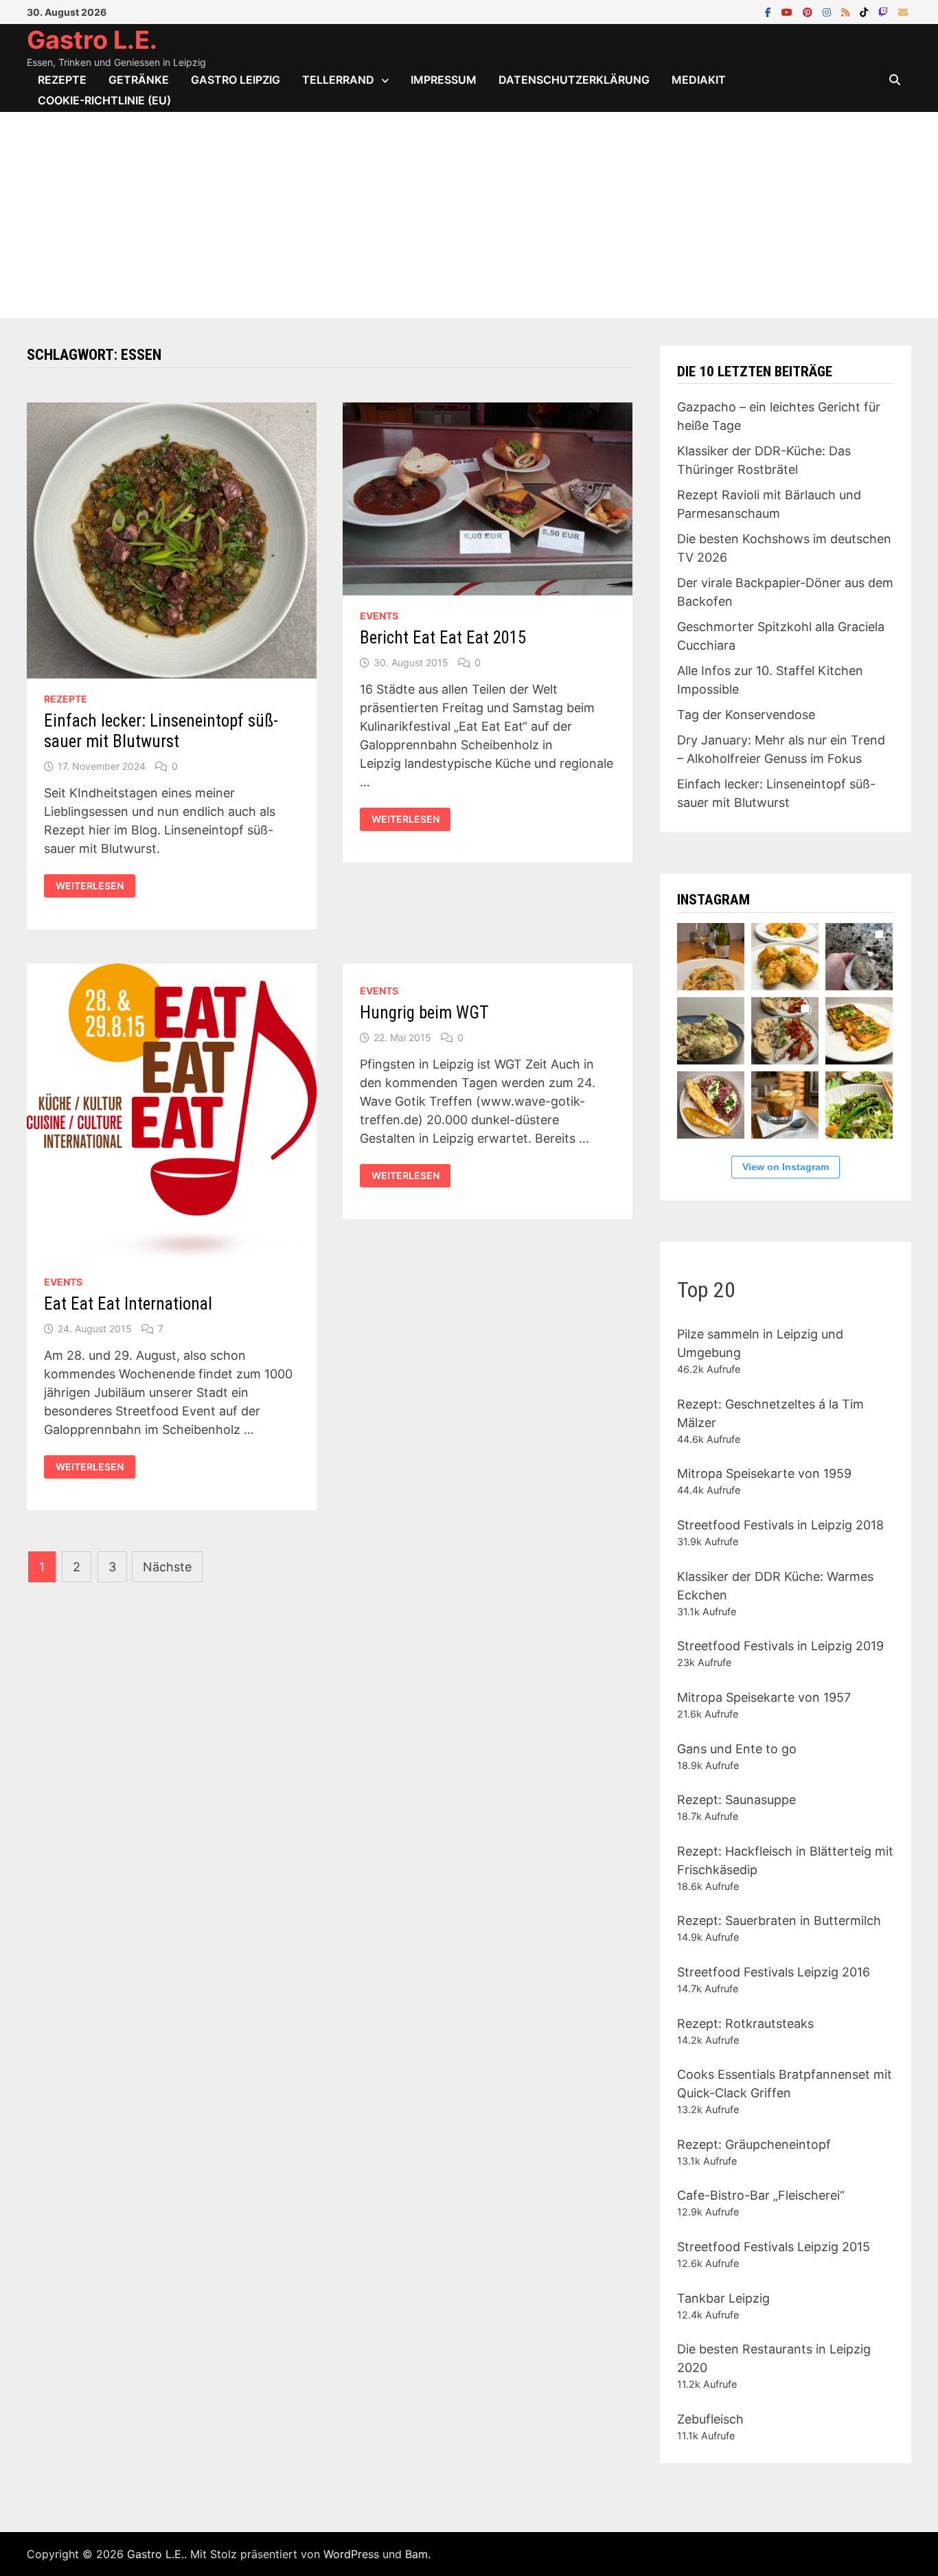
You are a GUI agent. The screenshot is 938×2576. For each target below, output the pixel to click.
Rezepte (62, 80)
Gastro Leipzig (236, 80)
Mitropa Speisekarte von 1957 (764, 1697)
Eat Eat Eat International (128, 1304)
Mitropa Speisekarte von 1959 (764, 1473)
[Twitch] (885, 11)
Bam (416, 2554)
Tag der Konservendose (746, 715)
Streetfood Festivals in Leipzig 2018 (780, 1525)
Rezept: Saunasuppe (736, 1800)
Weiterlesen (93, 886)
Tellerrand (338, 80)
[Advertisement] (469, 215)
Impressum (444, 80)
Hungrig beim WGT (424, 1013)
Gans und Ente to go (737, 1749)
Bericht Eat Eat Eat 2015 (443, 638)
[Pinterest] (809, 11)
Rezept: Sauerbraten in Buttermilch (779, 1920)
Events (379, 616)
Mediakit (699, 80)
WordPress (351, 2554)
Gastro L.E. (92, 40)
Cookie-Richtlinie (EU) (104, 100)
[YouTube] (789, 11)
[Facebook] (770, 11)
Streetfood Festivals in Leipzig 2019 (780, 1646)
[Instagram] (828, 11)
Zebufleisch (710, 2419)
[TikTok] (866, 11)
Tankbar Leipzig (723, 2298)
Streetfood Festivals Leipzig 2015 (774, 2247)
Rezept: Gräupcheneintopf (754, 2144)
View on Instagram (786, 1167)
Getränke (139, 80)
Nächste (167, 1567)
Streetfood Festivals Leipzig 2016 (774, 1972)
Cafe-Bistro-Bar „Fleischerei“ (761, 2195)
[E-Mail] (903, 11)
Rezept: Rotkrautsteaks (745, 2024)
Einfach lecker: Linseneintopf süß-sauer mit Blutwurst (161, 731)
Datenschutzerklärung (574, 80)
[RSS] (847, 11)
